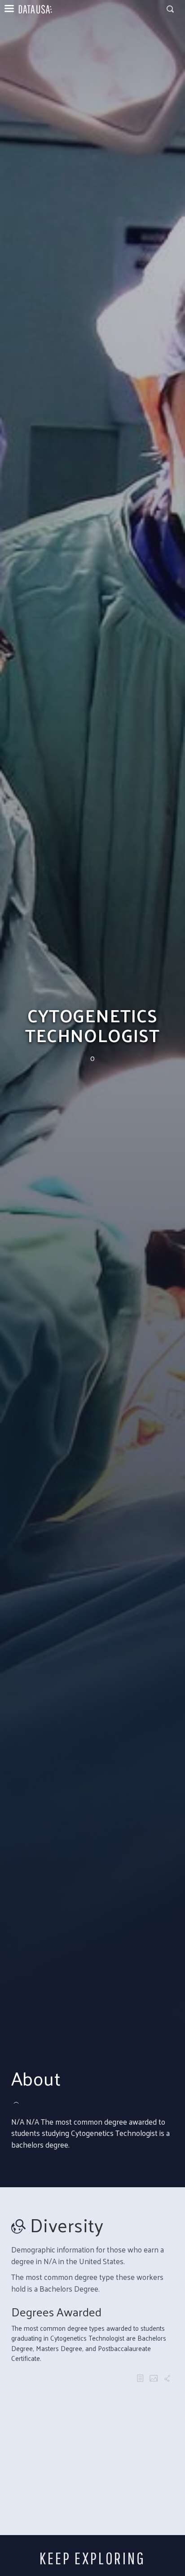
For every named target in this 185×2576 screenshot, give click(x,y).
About (36, 2078)
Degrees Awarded (56, 2312)
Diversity (67, 2225)
